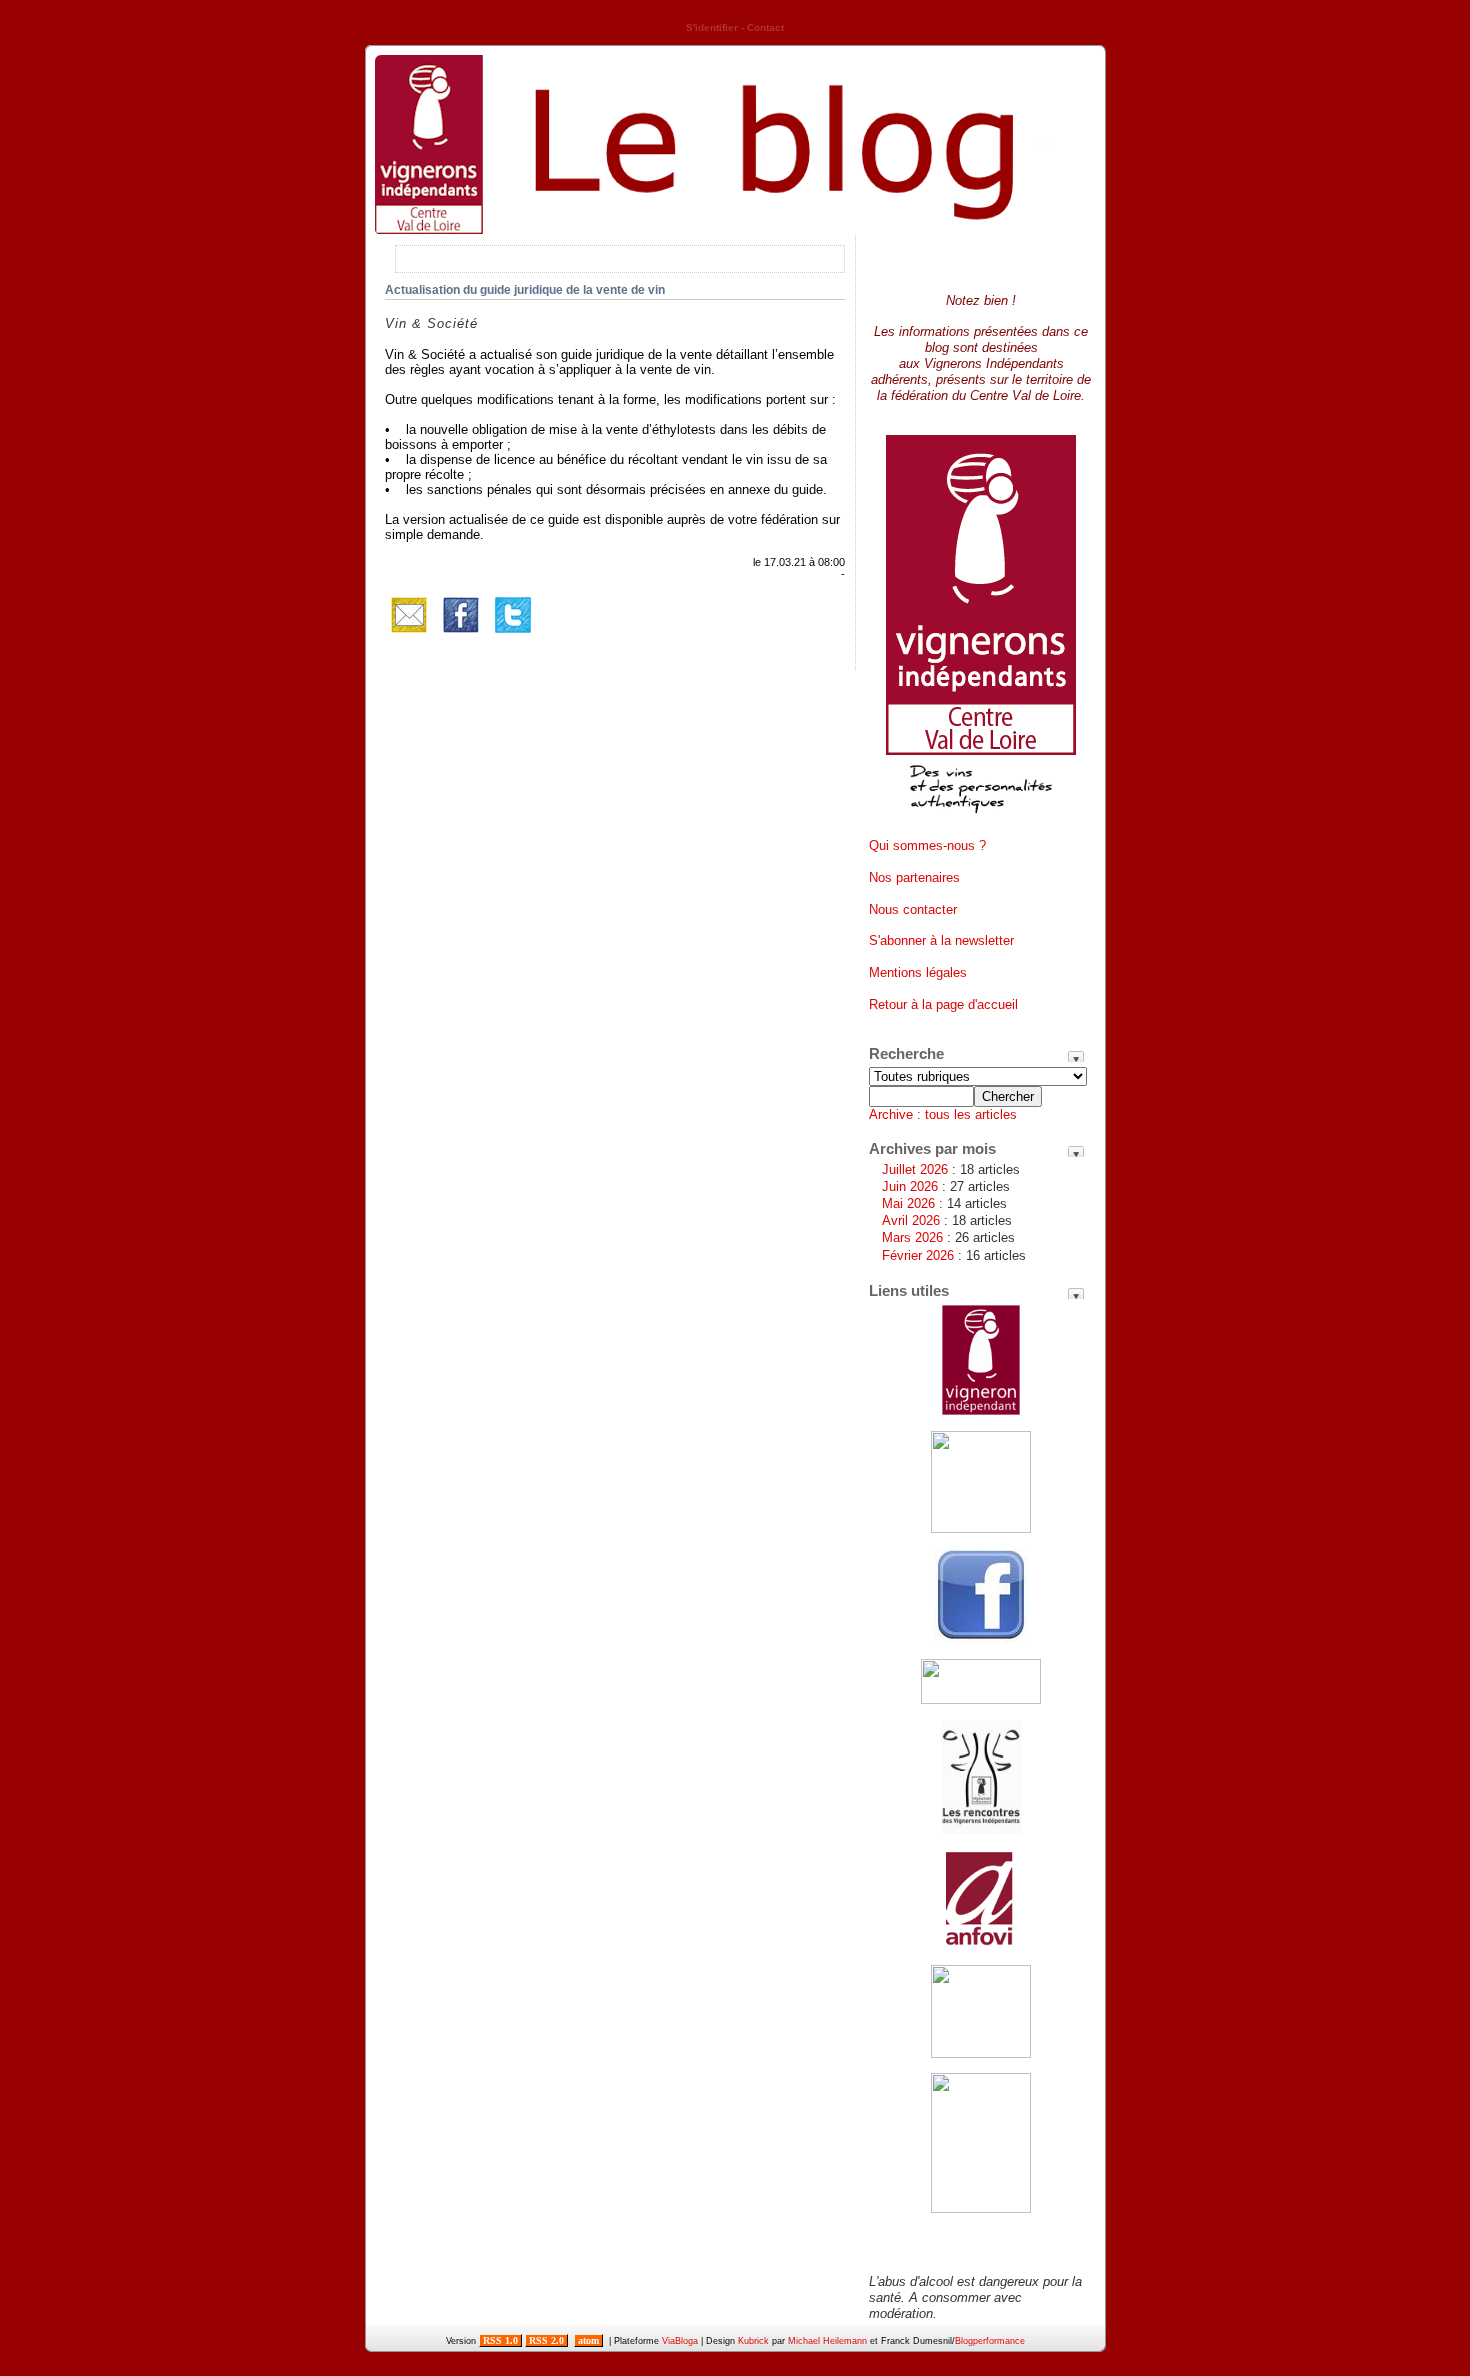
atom (588, 2340)
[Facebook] (461, 634)
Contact (765, 27)
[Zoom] (981, 820)
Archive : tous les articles (943, 1114)
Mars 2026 (912, 1237)
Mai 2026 (908, 1203)
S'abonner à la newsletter (941, 940)
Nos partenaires (914, 877)
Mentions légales (918, 972)
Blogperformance (990, 2341)
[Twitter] (513, 634)
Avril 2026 (911, 1220)
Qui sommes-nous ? (927, 845)
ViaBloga (680, 2341)
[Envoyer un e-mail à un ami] (409, 634)
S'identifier (712, 27)
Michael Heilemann (827, 2341)
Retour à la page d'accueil (943, 1004)
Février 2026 (918, 1255)
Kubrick (753, 2341)
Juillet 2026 (915, 1169)
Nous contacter (913, 909)
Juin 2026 (910, 1186)
